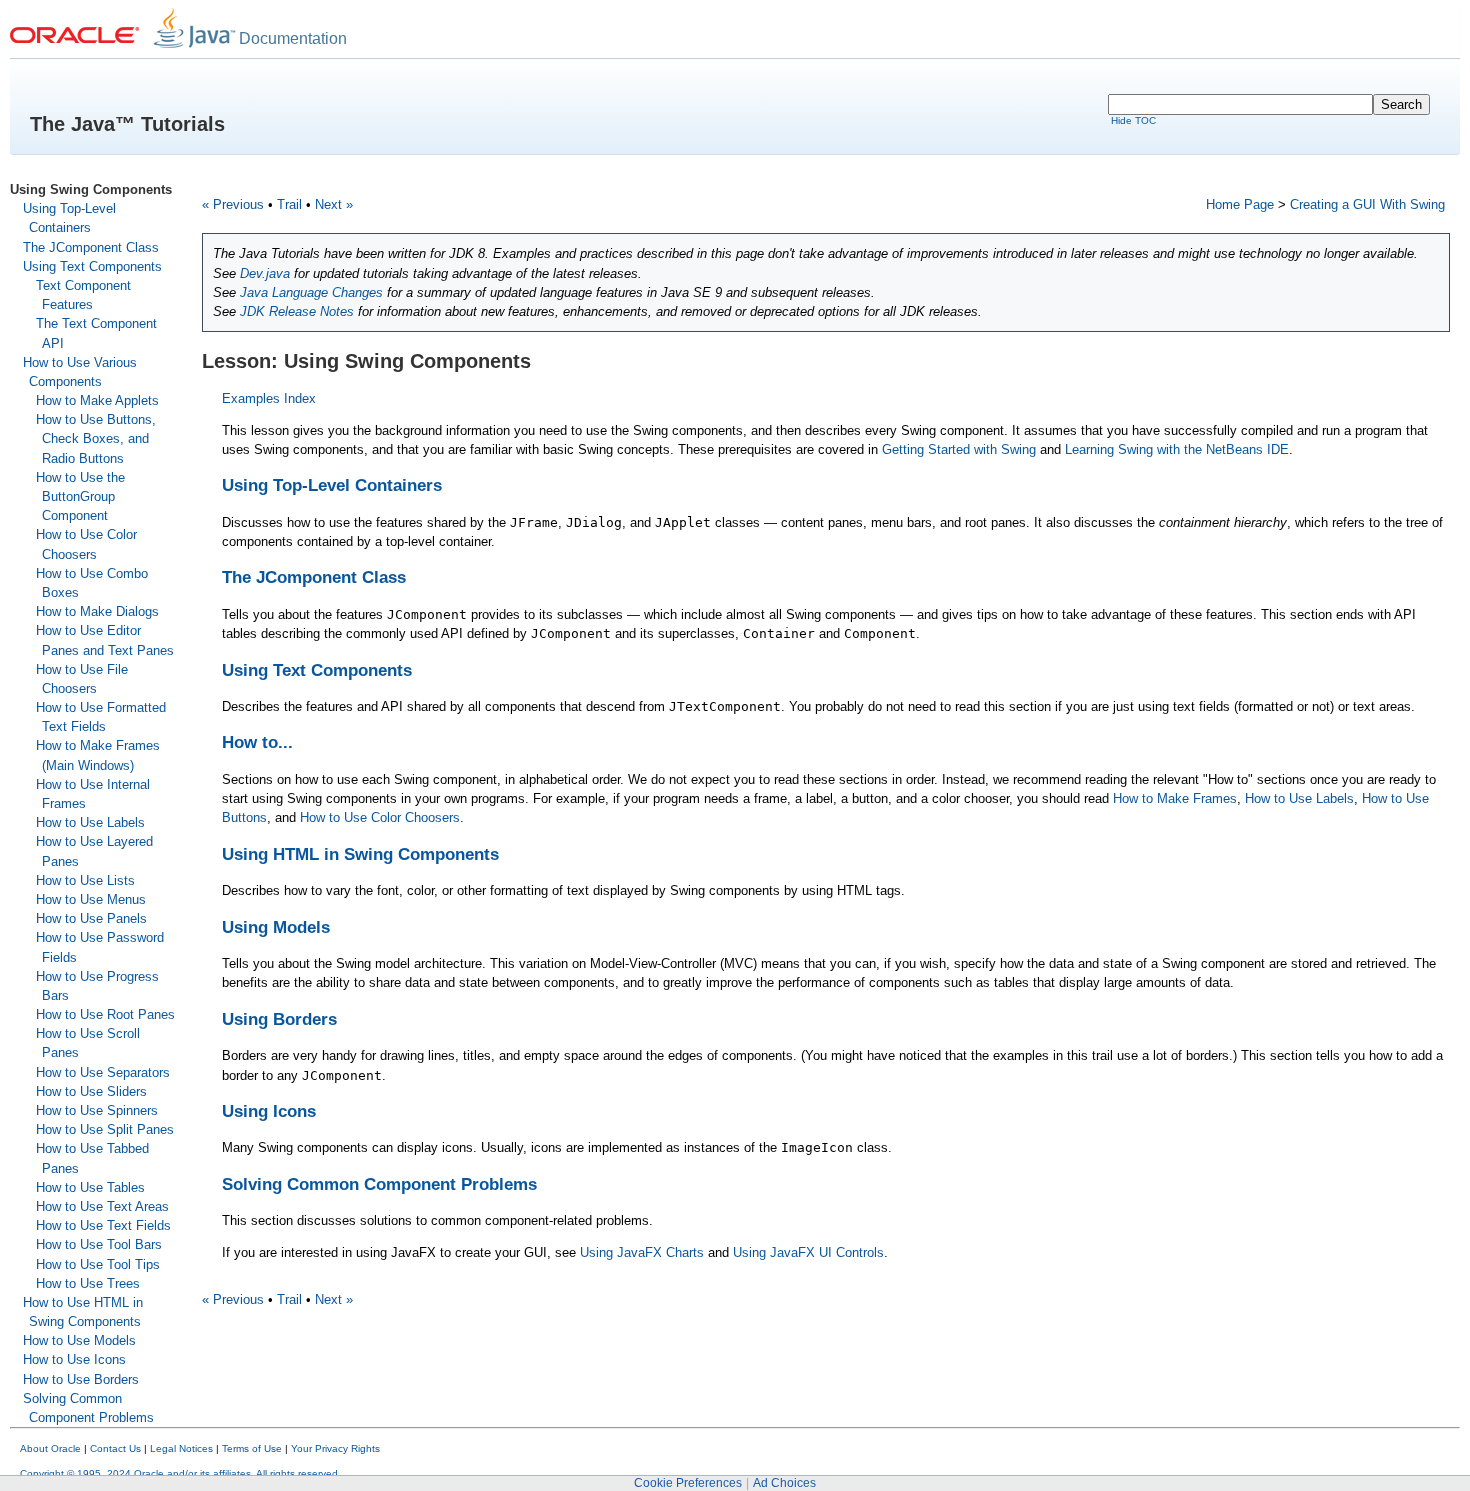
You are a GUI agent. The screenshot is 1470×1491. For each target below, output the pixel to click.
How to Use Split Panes (105, 1129)
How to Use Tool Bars (99, 1244)
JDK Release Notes (297, 311)
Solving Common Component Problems (379, 1184)
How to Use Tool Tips (98, 1264)
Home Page (1240, 204)
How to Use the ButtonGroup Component (80, 496)
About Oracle (50, 1448)
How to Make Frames (1175, 798)
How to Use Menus (91, 899)
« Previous (233, 204)
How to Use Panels (91, 918)
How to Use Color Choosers (380, 817)
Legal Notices (181, 1448)
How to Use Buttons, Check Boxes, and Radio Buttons (96, 438)
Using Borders (279, 1019)
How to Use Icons (74, 1359)
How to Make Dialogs (97, 611)
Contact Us (115, 1448)
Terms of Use (252, 1448)
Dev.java (265, 273)
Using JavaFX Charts (642, 1252)
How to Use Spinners (97, 1110)
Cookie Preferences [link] (688, 1483)
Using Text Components (92, 266)
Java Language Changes (311, 292)
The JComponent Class (91, 247)
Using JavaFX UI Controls (808, 1252)
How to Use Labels (90, 822)
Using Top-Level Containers (332, 485)
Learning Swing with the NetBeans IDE (1177, 449)
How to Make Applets (97, 400)
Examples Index (269, 398)
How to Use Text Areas (102, 1206)
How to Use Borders (81, 1379)
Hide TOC (1133, 120)
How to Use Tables (90, 1187)
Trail (289, 204)
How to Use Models (79, 1340)
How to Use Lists (85, 880)
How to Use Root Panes (105, 1014)
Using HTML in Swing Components (360, 854)
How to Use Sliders (91, 1091)
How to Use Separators (103, 1072)
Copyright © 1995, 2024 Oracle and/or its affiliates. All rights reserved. (180, 1473)
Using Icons (269, 1111)
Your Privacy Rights (335, 1448)
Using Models (276, 927)
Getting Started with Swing (959, 449)
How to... (257, 742)
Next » (334, 204)
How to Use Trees (88, 1283)
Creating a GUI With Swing (1367, 204)
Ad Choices (784, 1483)
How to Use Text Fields (103, 1225)
